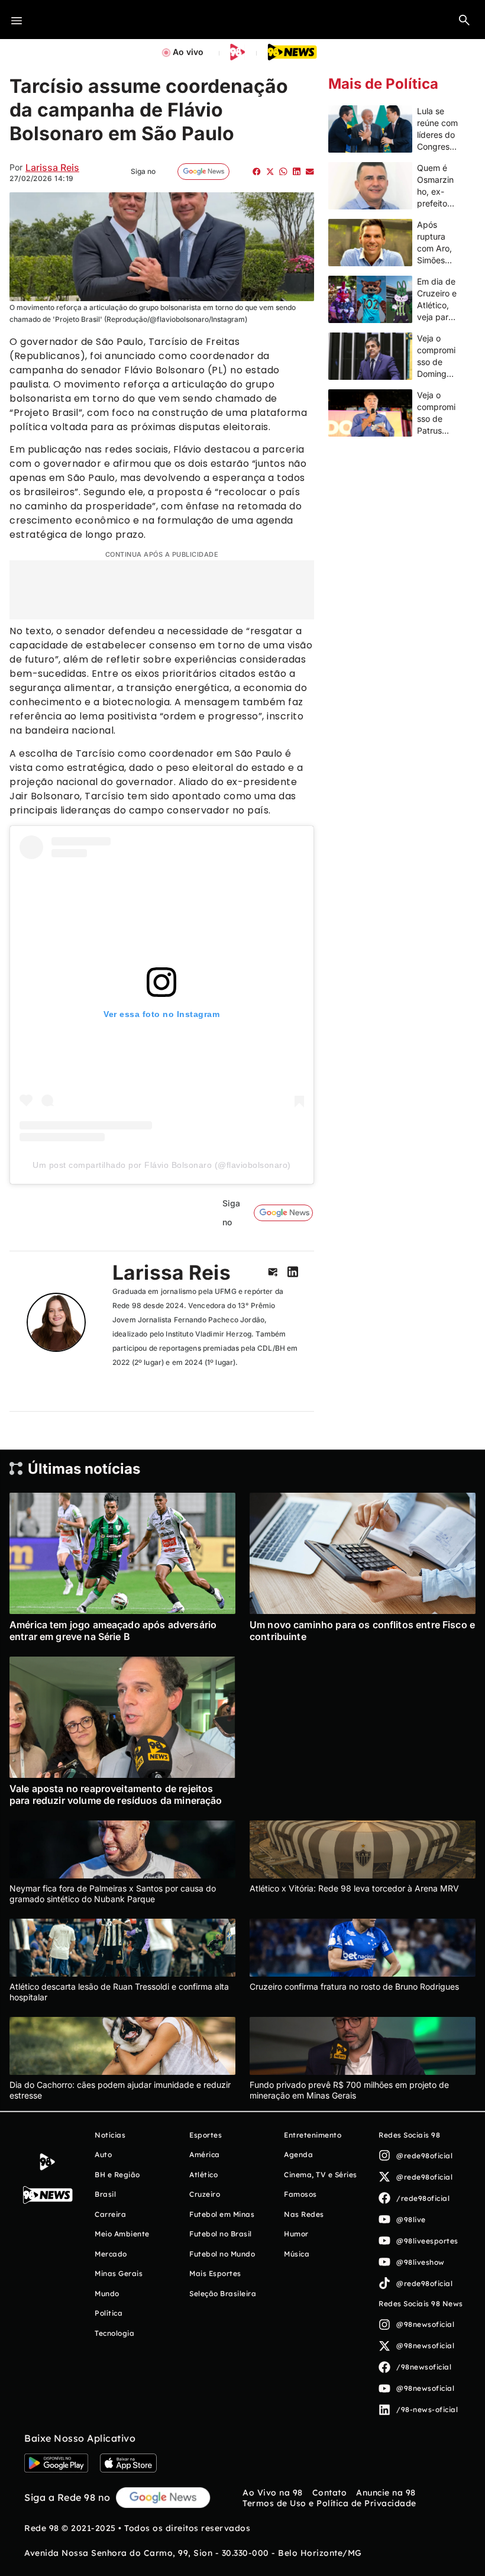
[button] (464, 20)
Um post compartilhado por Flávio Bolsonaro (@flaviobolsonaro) (162, 1165)
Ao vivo (188, 52)
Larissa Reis (52, 167)
